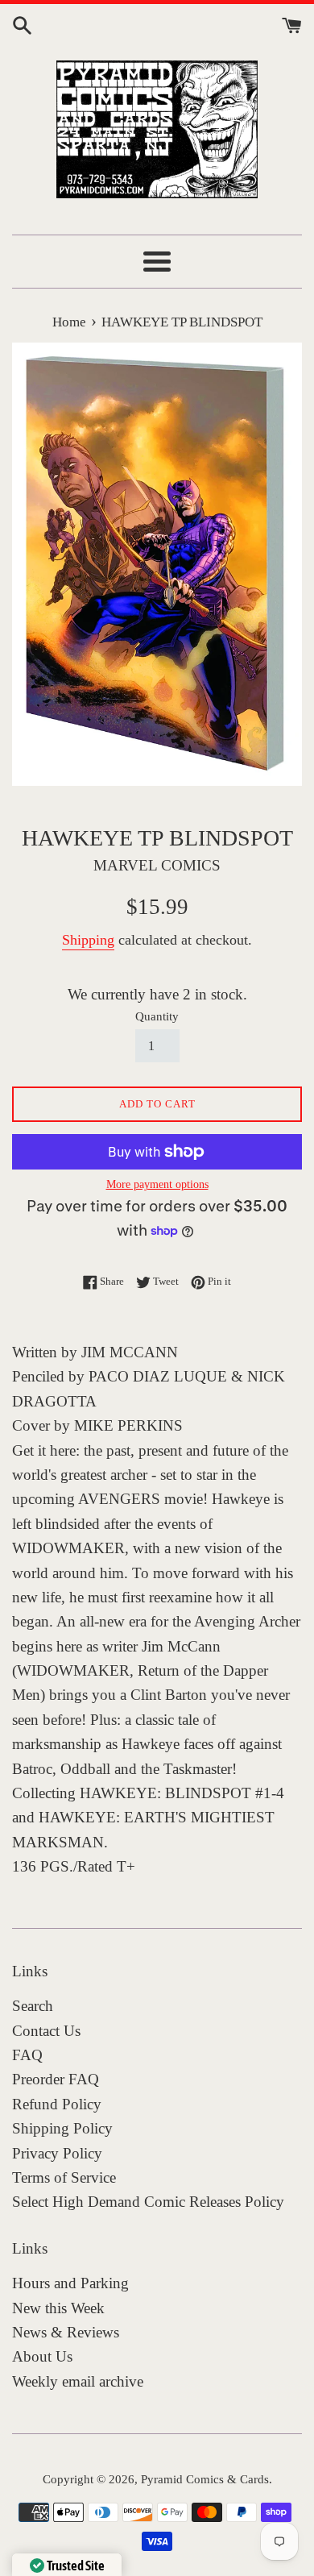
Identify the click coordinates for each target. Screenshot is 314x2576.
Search (33, 2006)
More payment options (157, 1184)
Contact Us (46, 2031)
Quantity (157, 1016)
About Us (42, 2356)
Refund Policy (57, 2104)
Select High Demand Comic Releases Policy (148, 2202)
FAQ (27, 2055)
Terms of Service (64, 2177)
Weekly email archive (78, 2381)
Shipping (88, 940)
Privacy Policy (57, 2153)
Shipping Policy (62, 2128)
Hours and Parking (70, 2283)
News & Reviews (66, 2332)
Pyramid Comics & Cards (205, 2479)
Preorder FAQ (56, 2079)
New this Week (58, 2308)
